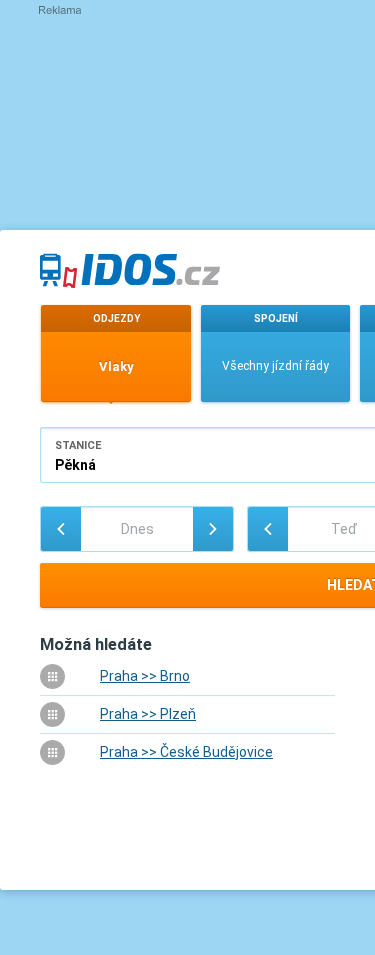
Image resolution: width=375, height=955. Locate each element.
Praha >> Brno (145, 676)
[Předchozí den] (61, 529)
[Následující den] (213, 529)
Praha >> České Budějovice (186, 752)
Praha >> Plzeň (148, 714)
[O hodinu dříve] (268, 529)
